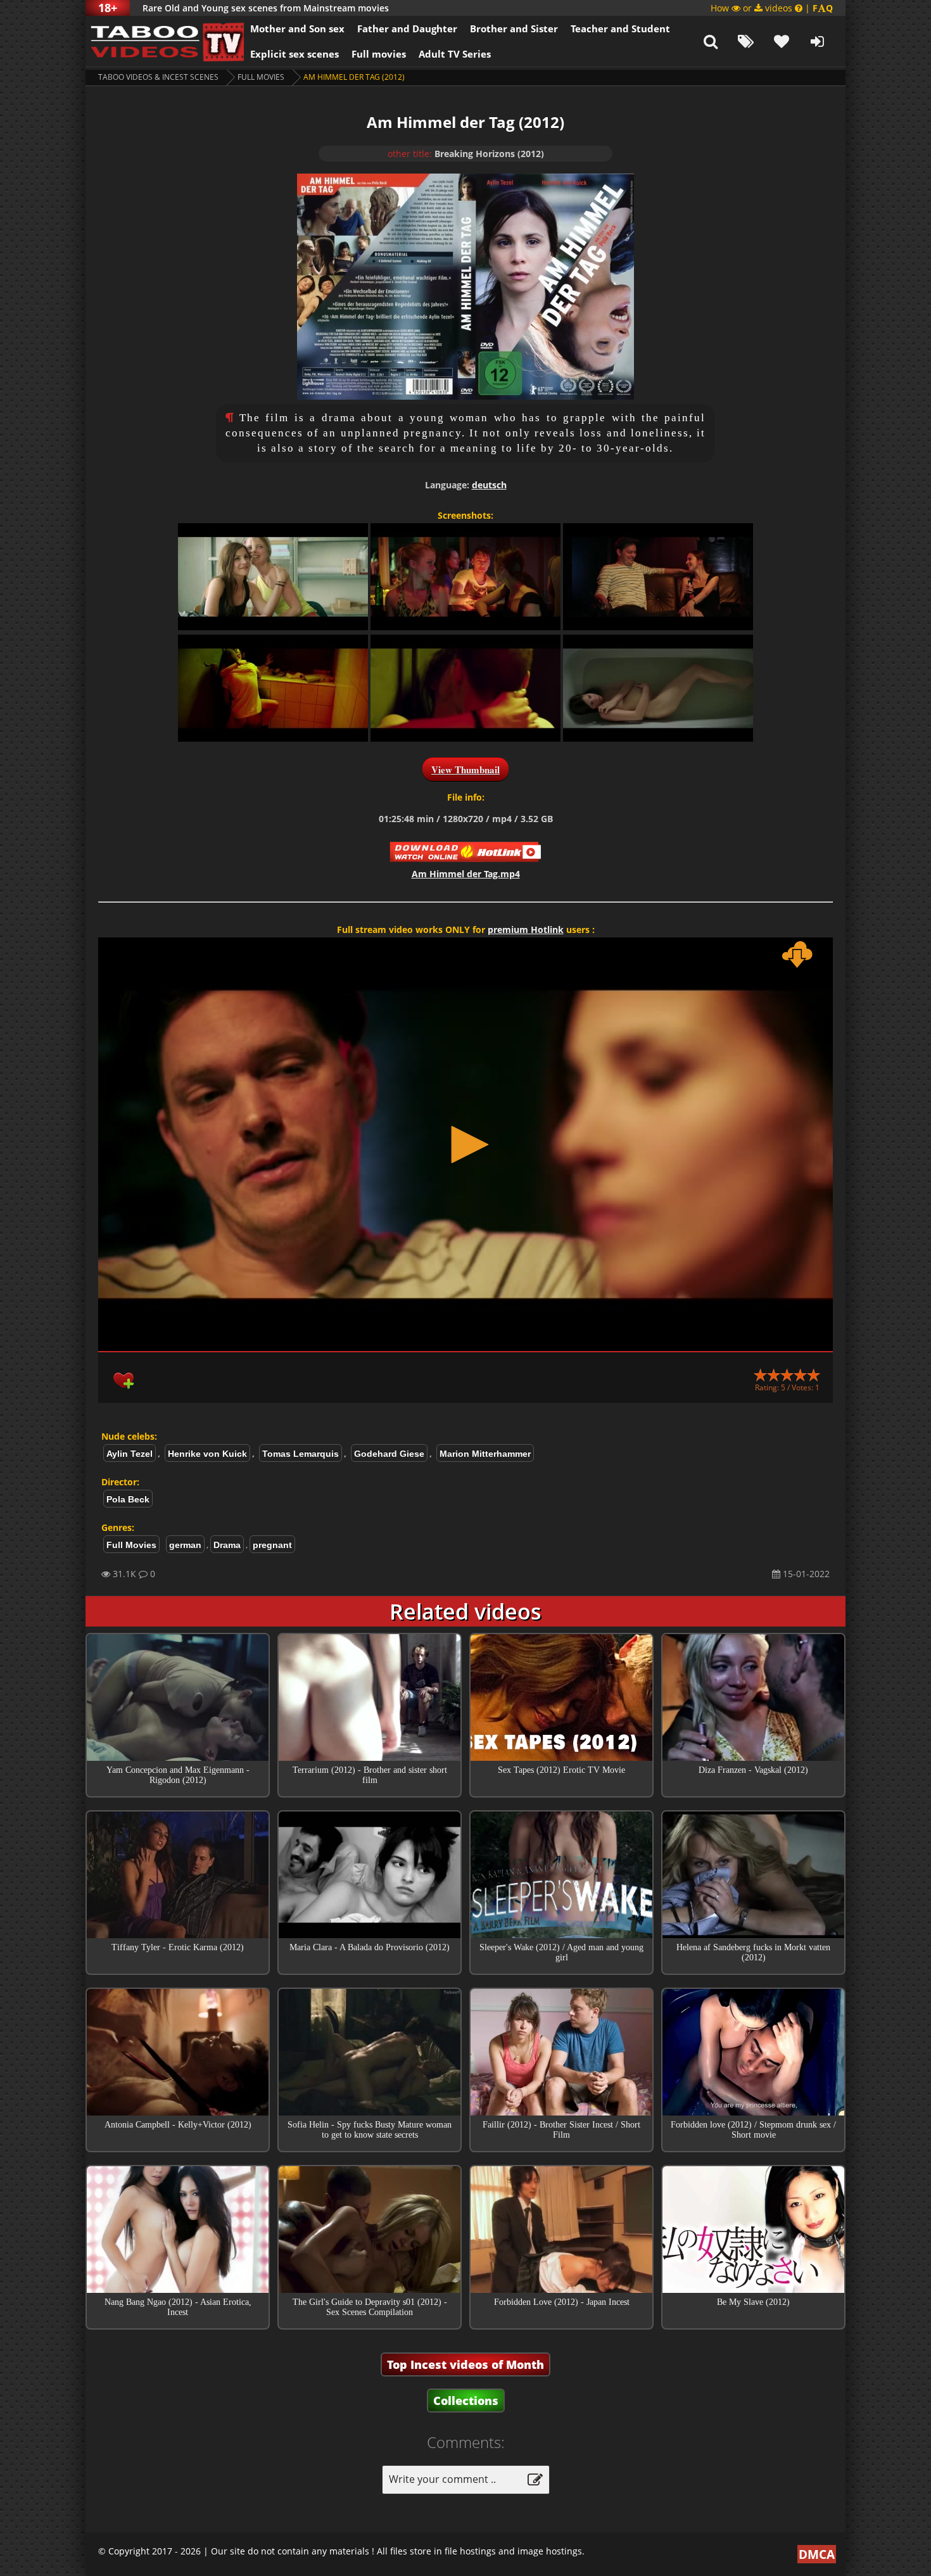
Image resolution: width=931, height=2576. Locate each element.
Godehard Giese (389, 1454)
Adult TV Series (455, 54)
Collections (466, 2401)
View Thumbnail (465, 770)
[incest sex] (165, 41)
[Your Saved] (782, 41)
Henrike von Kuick (207, 1454)
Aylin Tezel (130, 1454)
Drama (227, 1545)
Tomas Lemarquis (301, 1454)
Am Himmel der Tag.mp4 (466, 874)
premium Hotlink (526, 930)
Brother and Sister (514, 29)
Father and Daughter (407, 29)
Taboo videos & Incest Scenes (158, 77)
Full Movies (261, 77)
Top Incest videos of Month (465, 2364)
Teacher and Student (620, 29)
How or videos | (772, 8)
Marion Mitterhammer (485, 1454)
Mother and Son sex (297, 29)
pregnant (272, 1545)
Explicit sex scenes (294, 54)
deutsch (489, 485)
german (185, 1545)
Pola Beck (128, 1499)
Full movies (379, 54)
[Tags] (746, 41)
